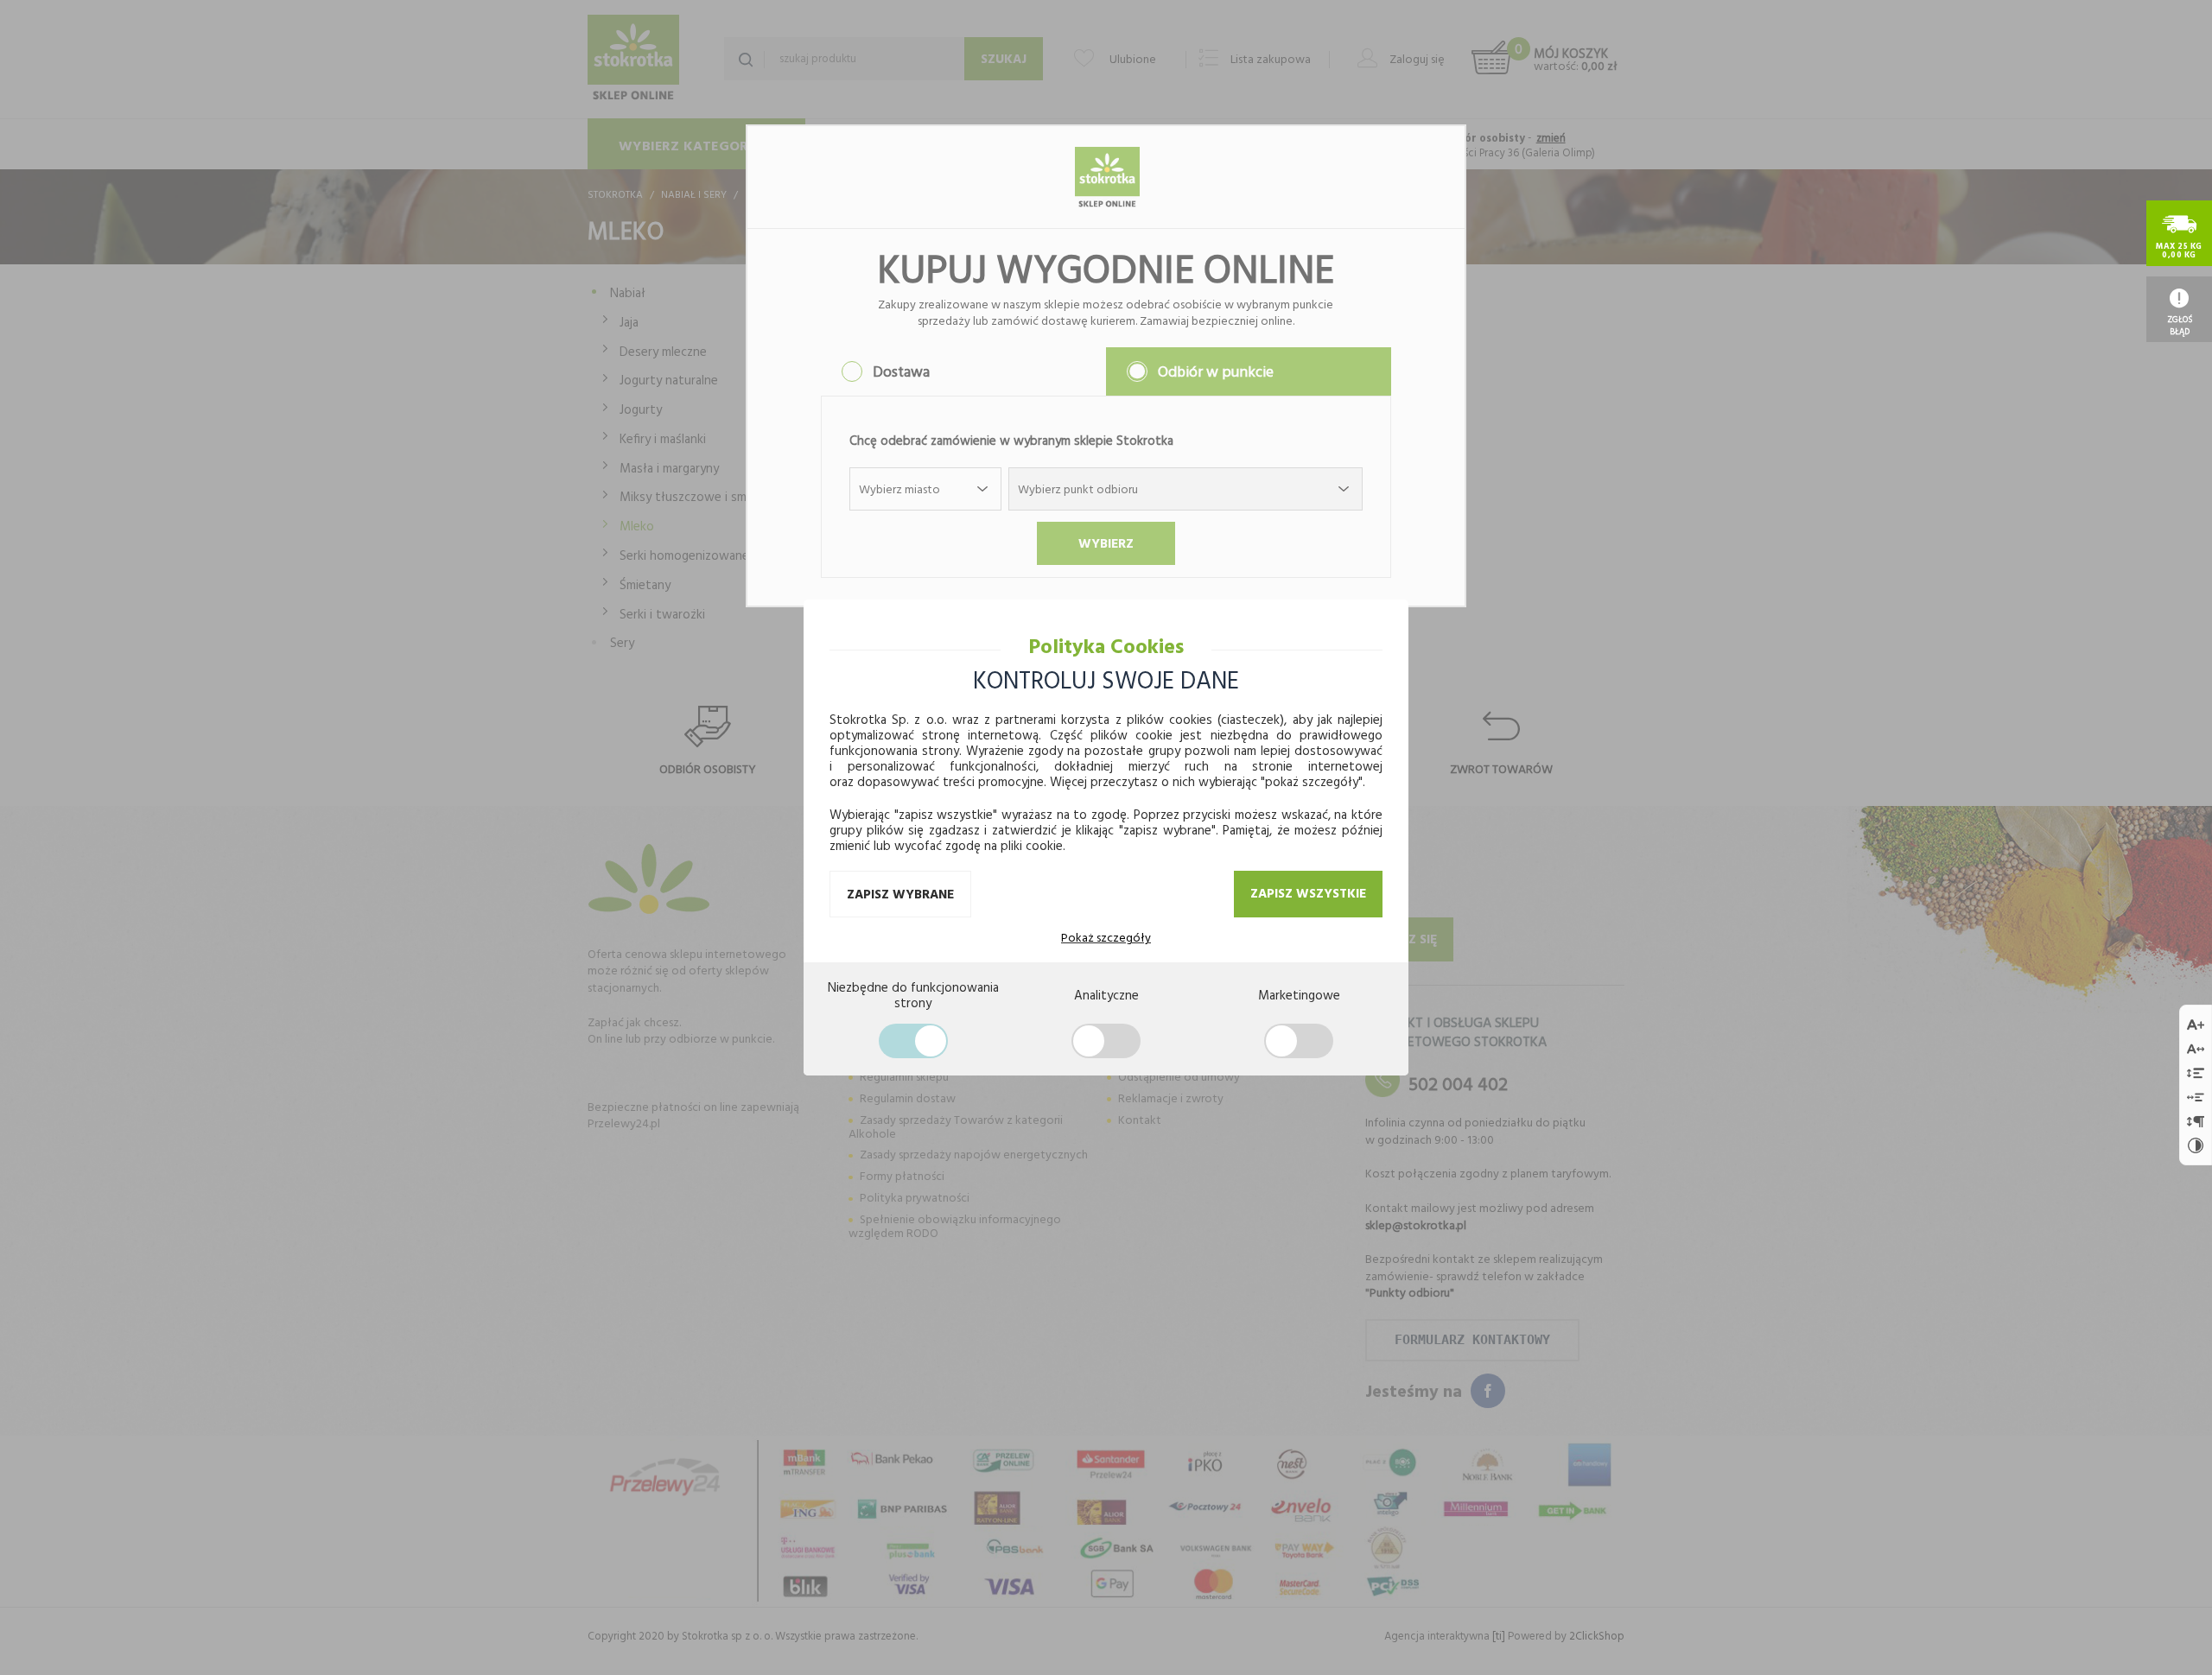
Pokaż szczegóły (1106, 937)
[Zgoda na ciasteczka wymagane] (913, 1041)
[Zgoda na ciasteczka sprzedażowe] (1299, 1041)
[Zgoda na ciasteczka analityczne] (1106, 1041)
